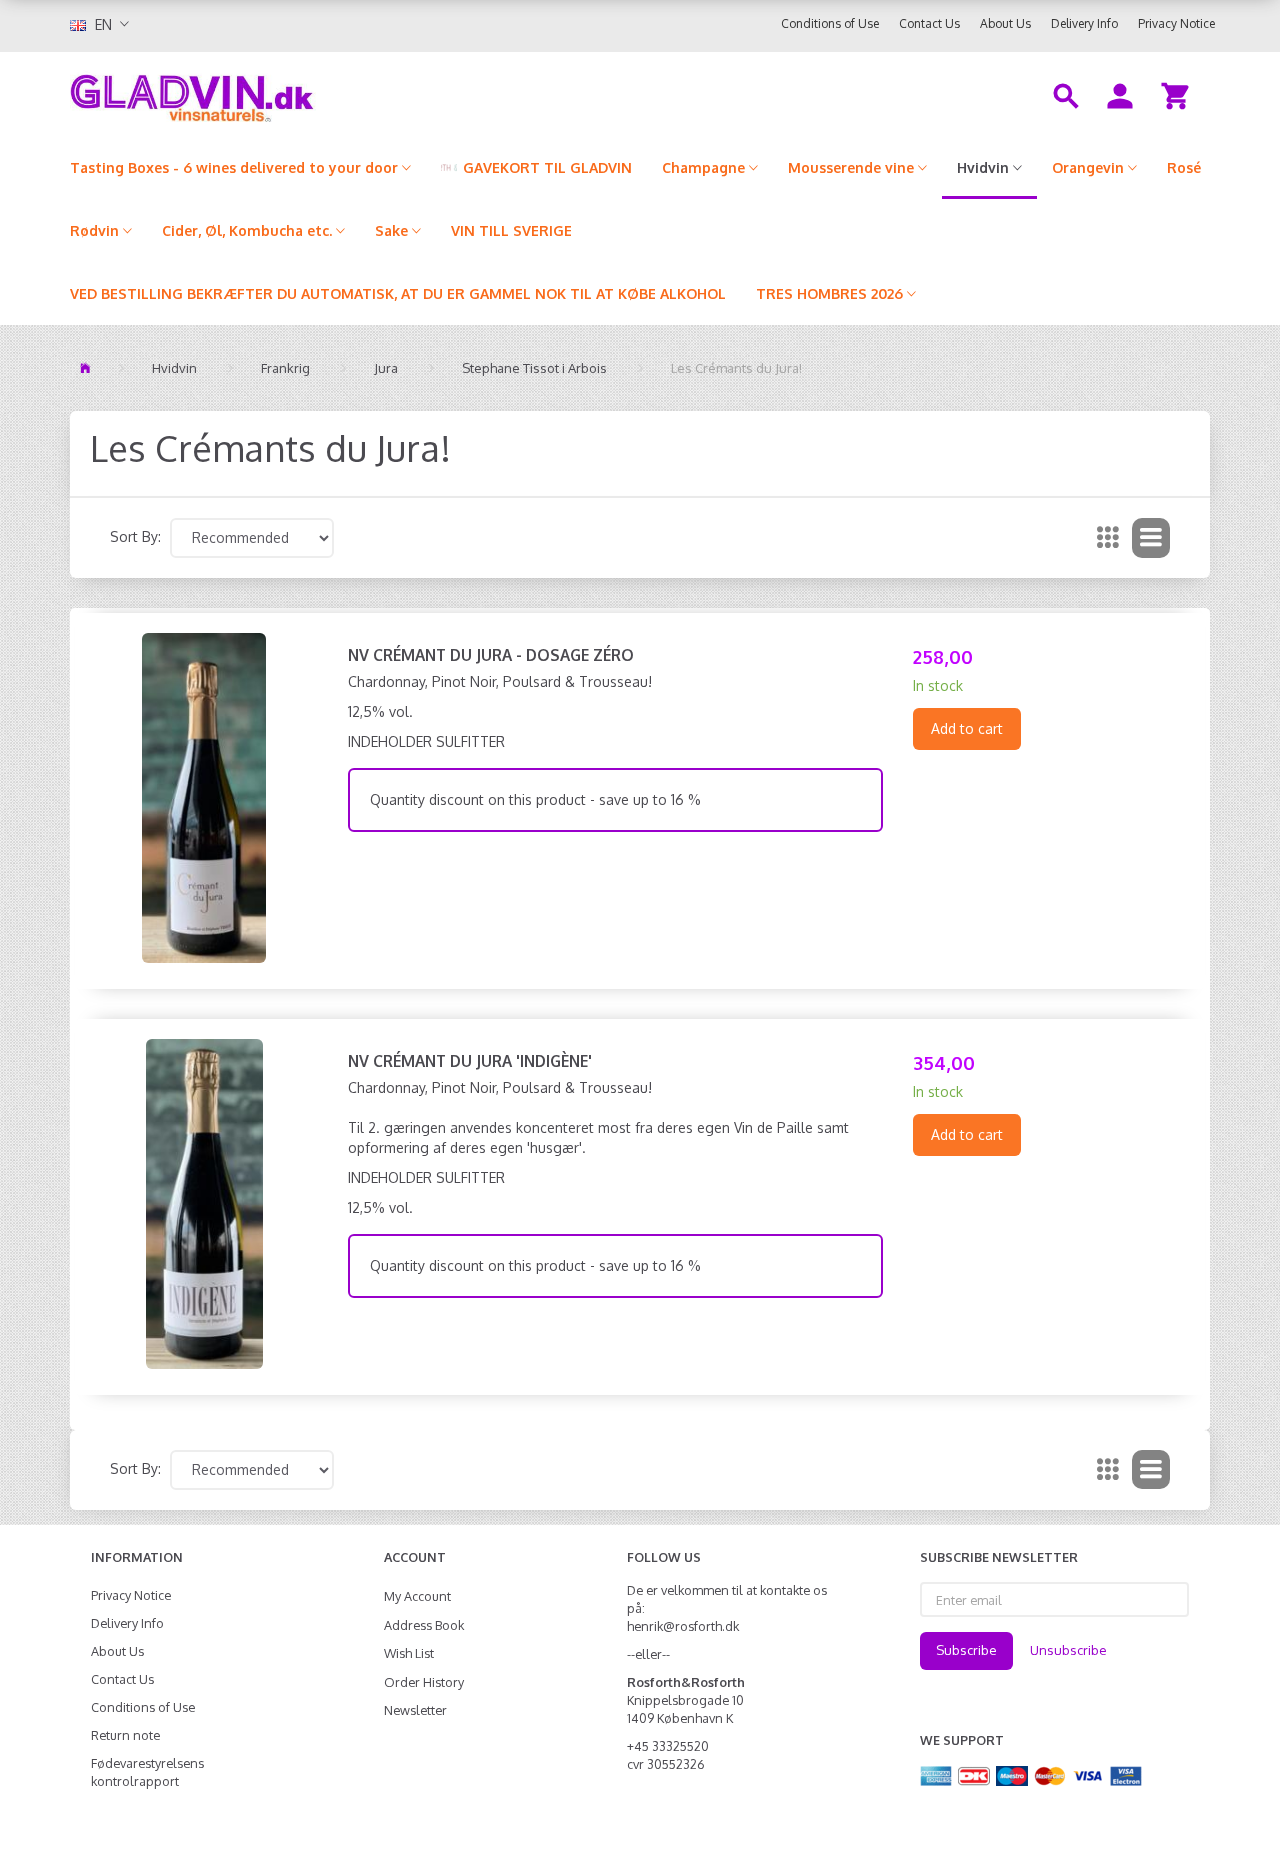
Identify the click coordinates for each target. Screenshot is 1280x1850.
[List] (1151, 538)
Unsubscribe (1068, 1650)
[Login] (1120, 94)
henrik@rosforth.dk (683, 1626)
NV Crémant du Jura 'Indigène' (470, 1061)
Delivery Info (1084, 23)
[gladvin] (274, 94)
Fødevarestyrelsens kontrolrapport (147, 1772)
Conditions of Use (830, 23)
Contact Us (929, 23)
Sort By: (135, 536)
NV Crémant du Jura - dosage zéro (491, 655)
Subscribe (966, 1650)
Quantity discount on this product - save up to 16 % (535, 799)
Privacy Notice (1176, 23)
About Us (1005, 23)
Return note (125, 1735)
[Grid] (1108, 538)
